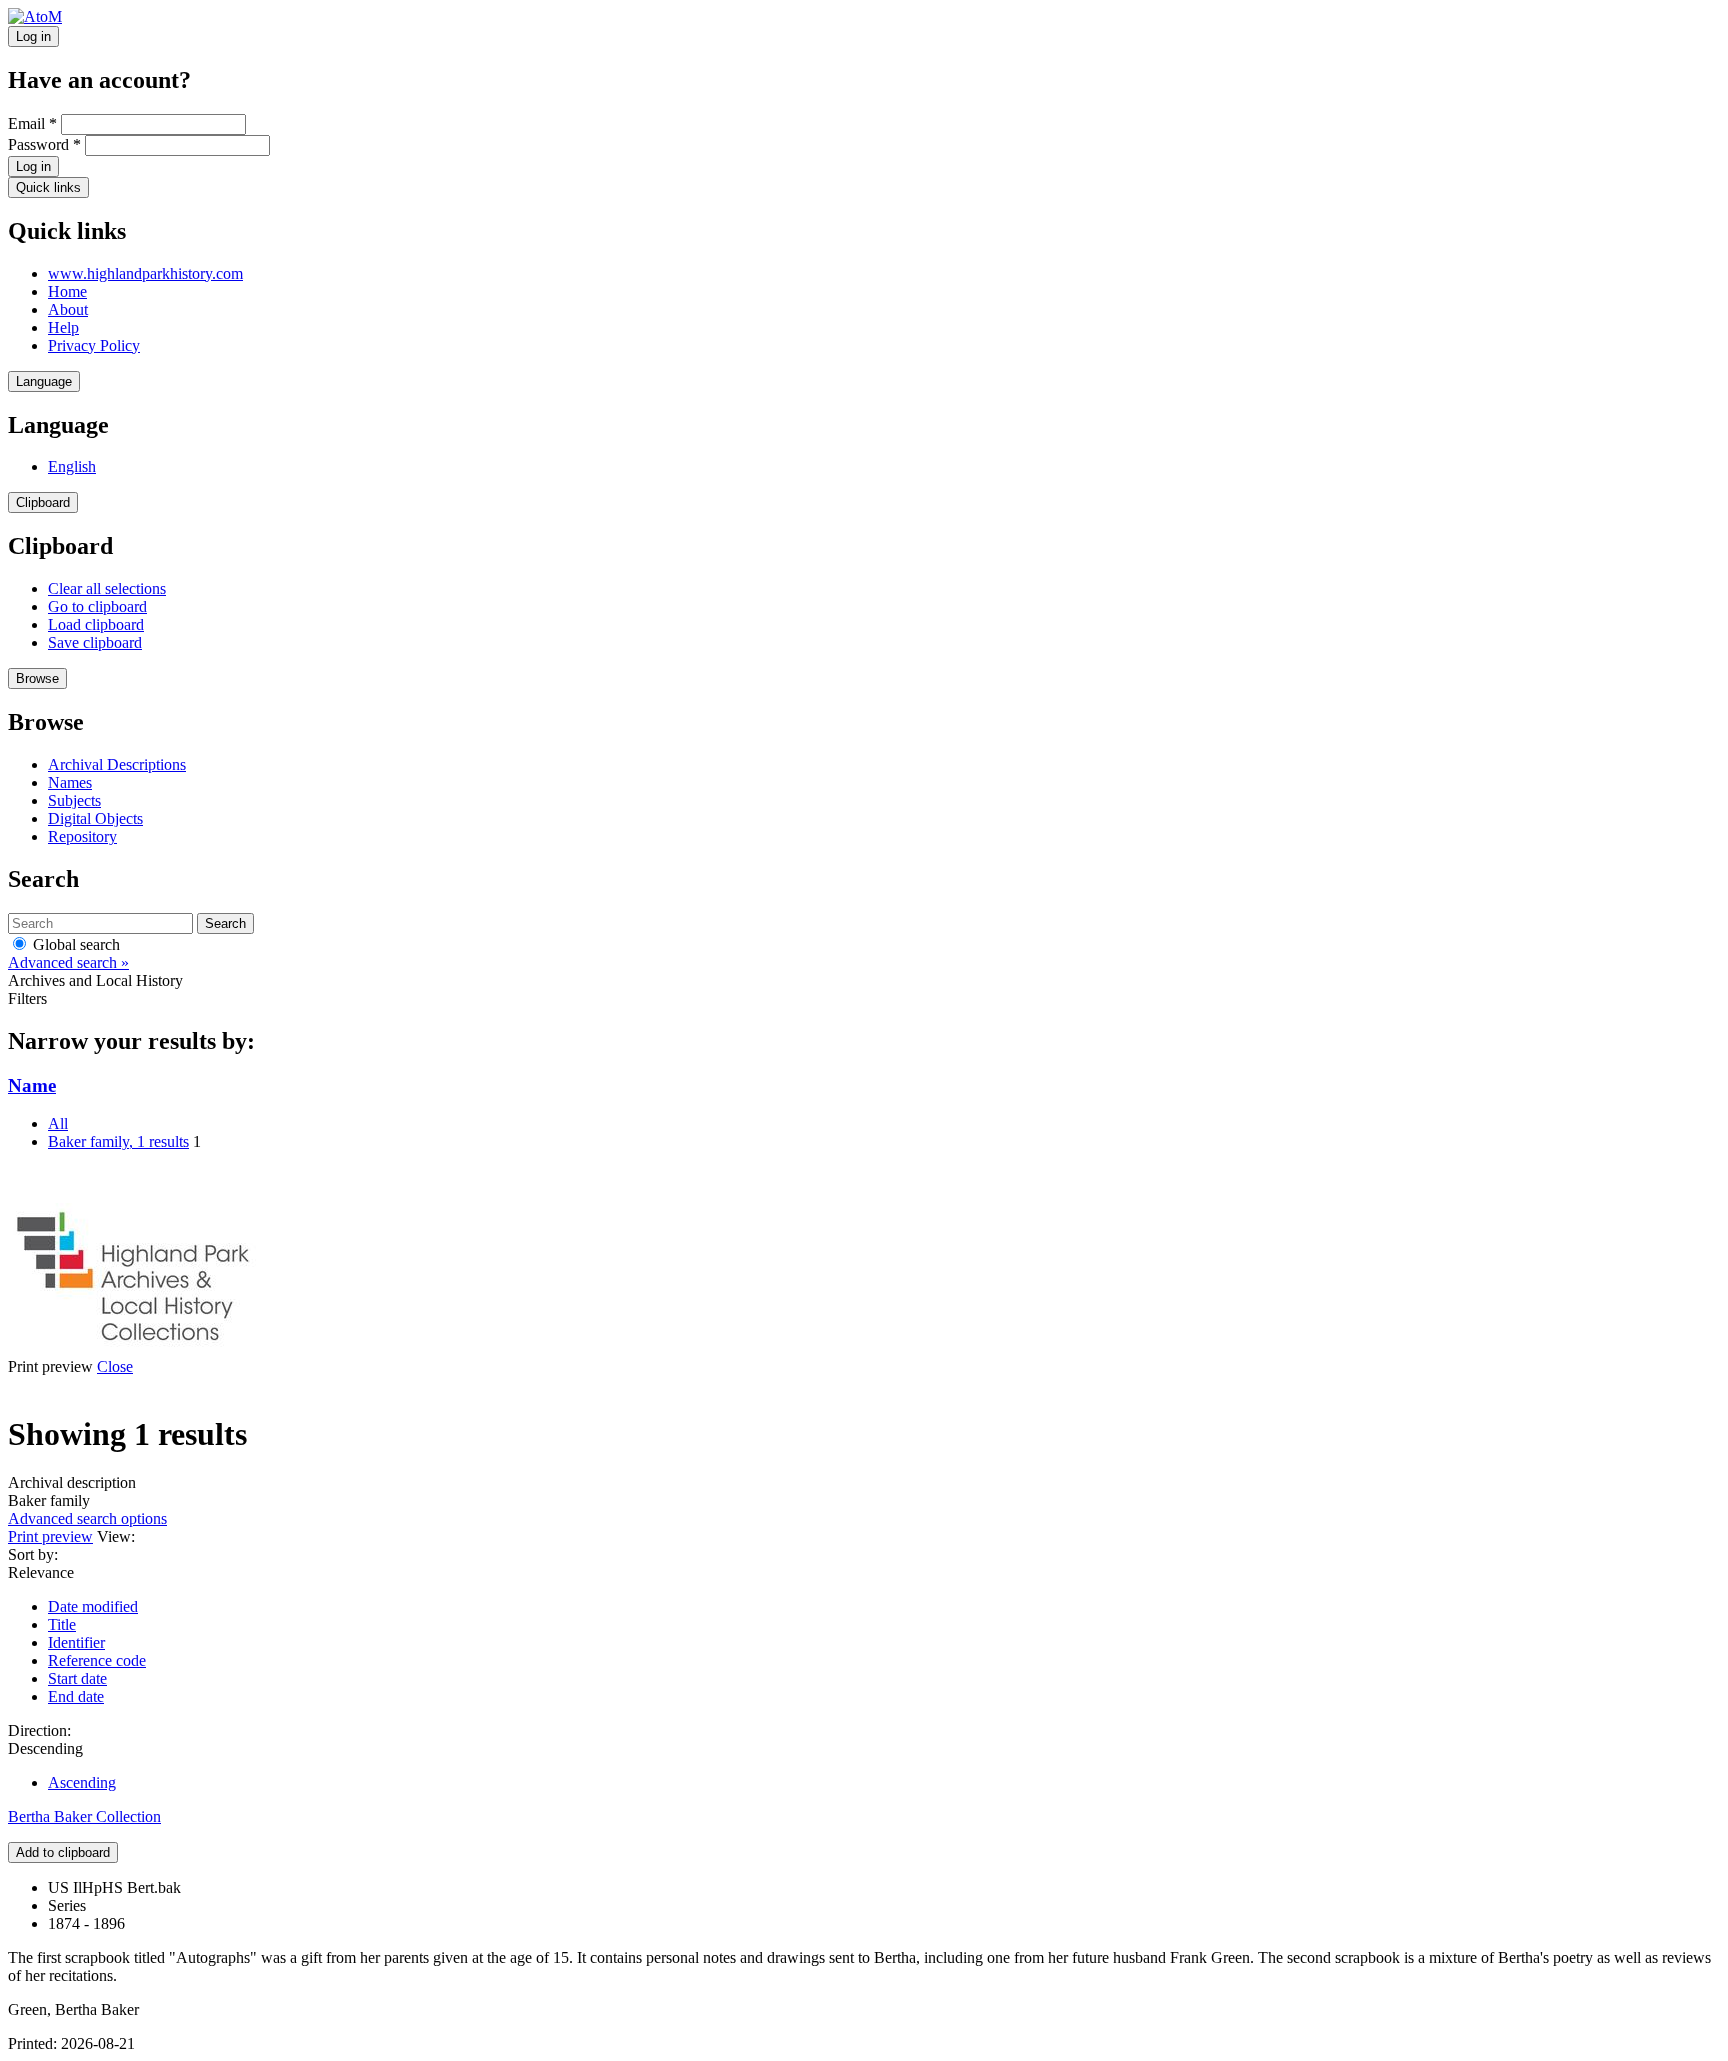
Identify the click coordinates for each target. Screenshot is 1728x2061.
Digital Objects (95, 818)
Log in (33, 36)
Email (32, 123)
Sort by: (33, 1554)
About (68, 309)
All (58, 1123)
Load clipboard (96, 624)
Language (44, 381)
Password (44, 144)
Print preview (50, 1536)
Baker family (118, 1141)
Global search (74, 944)
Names (70, 782)
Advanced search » (68, 962)
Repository (82, 836)
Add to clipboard (63, 1852)
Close (115, 1366)
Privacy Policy (94, 345)
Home (67, 291)
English (72, 466)
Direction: (39, 1730)
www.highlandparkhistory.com (145, 273)
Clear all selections (107, 588)
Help (63, 327)
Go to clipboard (97, 606)
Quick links (48, 187)
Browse (37, 678)
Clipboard (43, 502)
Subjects (74, 800)
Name (32, 1085)
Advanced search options (87, 1518)
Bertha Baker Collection (84, 1816)
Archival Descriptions (117, 764)
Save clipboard (95, 642)
